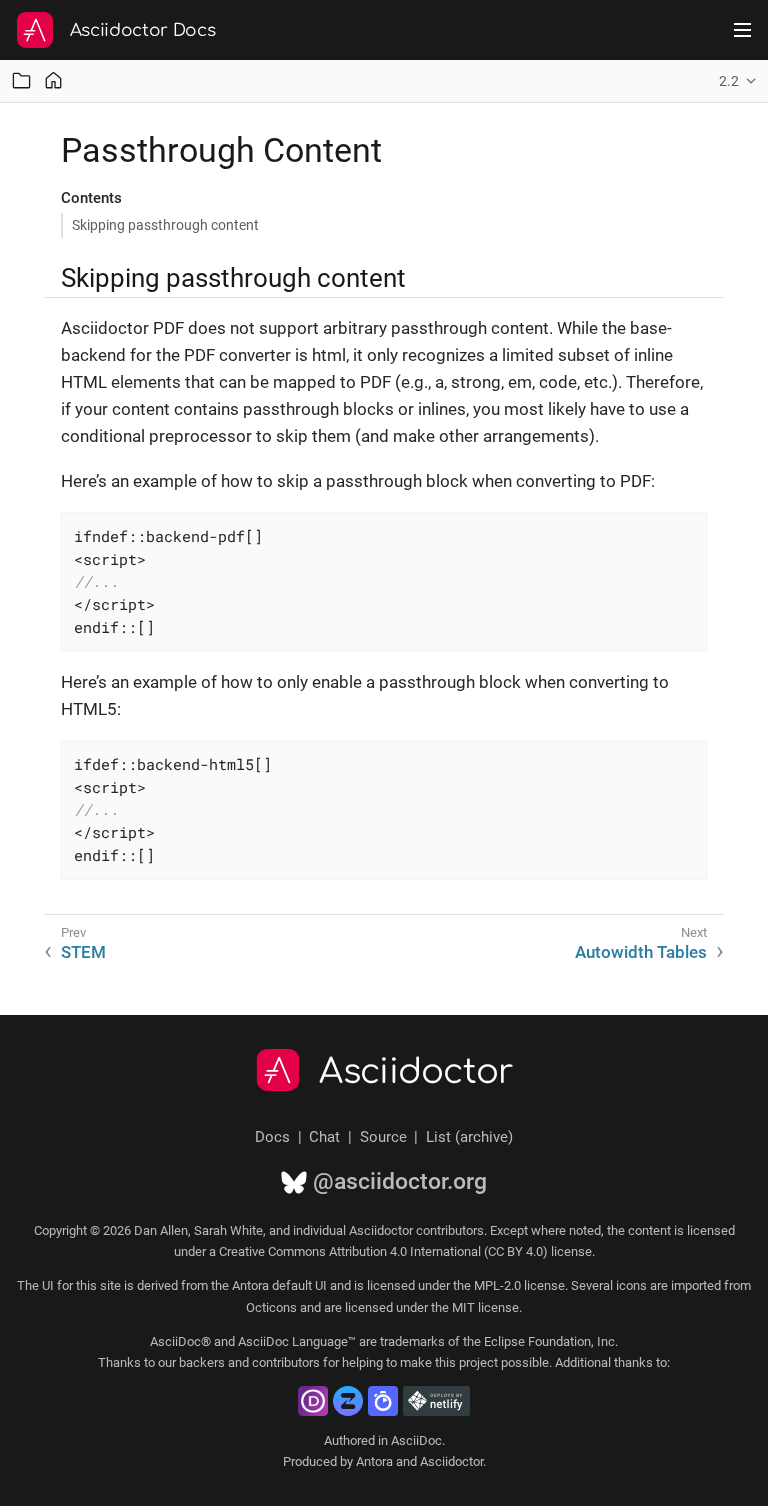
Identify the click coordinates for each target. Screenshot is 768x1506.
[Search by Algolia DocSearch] (383, 1401)
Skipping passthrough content (165, 225)
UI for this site (81, 1285)
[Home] (53, 80)
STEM (83, 952)
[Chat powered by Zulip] (348, 1401)
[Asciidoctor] (35, 30)
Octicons (271, 1307)
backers (202, 1362)
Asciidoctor (416, 1072)
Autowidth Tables (641, 952)
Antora (374, 1461)
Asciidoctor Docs (143, 30)
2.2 (729, 81)
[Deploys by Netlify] (436, 1401)
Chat (324, 1137)
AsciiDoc (416, 1440)
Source (383, 1137)
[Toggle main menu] (742, 30)
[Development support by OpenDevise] (313, 1401)
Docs (272, 1137)
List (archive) (469, 1137)
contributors (286, 1362)
